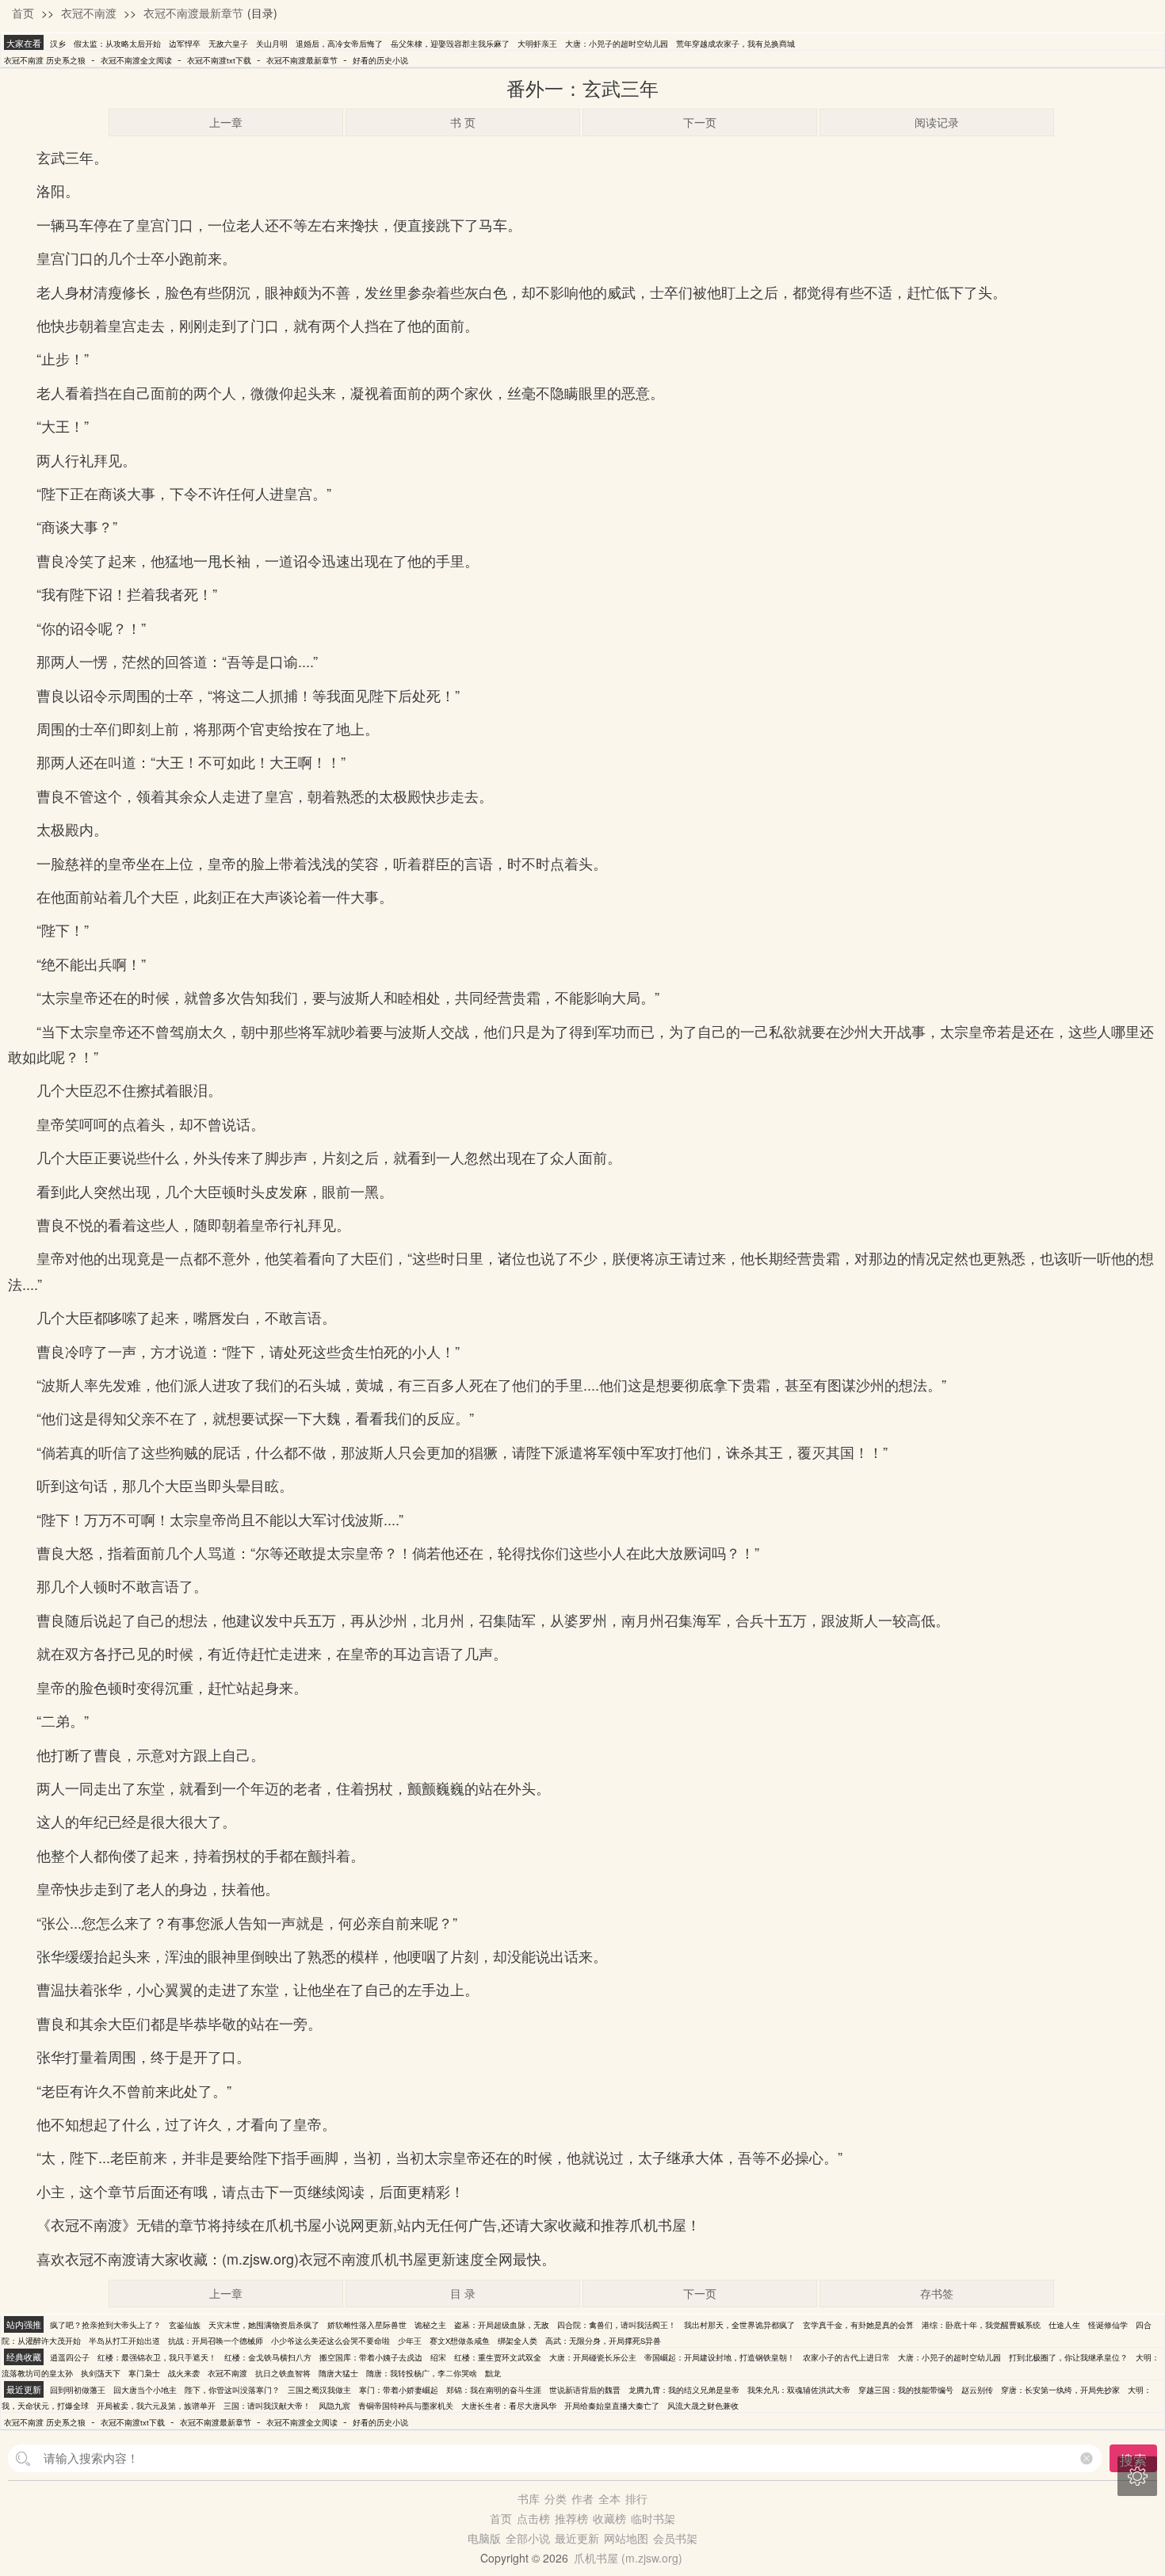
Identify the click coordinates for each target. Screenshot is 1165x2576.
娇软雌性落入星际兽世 (367, 2325)
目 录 (463, 2293)
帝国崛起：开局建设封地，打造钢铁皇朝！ (720, 2357)
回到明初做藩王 (78, 2390)
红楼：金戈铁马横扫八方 (268, 2357)
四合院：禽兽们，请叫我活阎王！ (617, 2325)
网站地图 (626, 2538)
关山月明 (272, 44)
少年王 (410, 2341)
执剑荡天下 (101, 2373)
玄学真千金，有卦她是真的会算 (858, 2325)
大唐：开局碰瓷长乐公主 (593, 2357)
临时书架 (653, 2518)
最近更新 (577, 2538)
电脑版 (484, 2538)
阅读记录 (937, 122)
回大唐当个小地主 (145, 2390)
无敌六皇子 (228, 44)
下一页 (700, 122)
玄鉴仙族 (185, 2325)
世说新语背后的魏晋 (585, 2390)
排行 (636, 2498)
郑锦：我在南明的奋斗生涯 (494, 2390)
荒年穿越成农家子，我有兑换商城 (735, 44)
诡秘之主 (430, 2325)
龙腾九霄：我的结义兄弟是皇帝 (684, 2390)
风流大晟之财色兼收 (703, 2406)
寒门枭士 (144, 2373)
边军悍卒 (185, 44)
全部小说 (528, 2538)
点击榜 (533, 2518)
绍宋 (438, 2357)
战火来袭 (184, 2373)
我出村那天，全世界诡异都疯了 (739, 2325)
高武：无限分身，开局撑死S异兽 (603, 2341)
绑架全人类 (518, 2341)
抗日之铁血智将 (283, 2373)
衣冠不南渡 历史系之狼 (45, 60)
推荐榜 (571, 2518)
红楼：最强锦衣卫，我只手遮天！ (157, 2357)
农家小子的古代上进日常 (846, 2357)
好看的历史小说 (380, 60)
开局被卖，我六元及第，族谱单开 (156, 2406)
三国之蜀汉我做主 (319, 2390)
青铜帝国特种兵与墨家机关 (406, 2406)
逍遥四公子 (70, 2357)
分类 (556, 2498)
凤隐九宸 (334, 2406)
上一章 (226, 122)
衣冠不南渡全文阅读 (136, 60)
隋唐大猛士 (338, 2373)
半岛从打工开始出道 (124, 2341)
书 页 (463, 122)
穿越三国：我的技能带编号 (906, 2390)
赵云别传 (977, 2390)
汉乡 (58, 44)
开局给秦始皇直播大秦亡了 (612, 2406)
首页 (23, 13)
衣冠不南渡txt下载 (219, 60)
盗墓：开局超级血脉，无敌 (502, 2325)
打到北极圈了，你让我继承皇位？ (1068, 2357)
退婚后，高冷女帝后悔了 (339, 44)
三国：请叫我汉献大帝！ (267, 2406)
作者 (582, 2498)
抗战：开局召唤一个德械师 (216, 2341)
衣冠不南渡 (89, 13)
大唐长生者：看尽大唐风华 (509, 2406)
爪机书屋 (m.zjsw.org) (628, 2558)
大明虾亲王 (537, 44)
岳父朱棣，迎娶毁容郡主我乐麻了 (450, 44)
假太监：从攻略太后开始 (117, 44)
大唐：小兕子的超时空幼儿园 (617, 44)
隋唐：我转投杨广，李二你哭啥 (422, 2373)
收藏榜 (609, 2518)
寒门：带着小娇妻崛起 (399, 2390)
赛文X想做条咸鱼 (460, 2341)
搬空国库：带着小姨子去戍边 (371, 2357)
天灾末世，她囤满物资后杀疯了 (264, 2325)
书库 (529, 2498)
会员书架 (675, 2538)
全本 (609, 2498)
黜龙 (493, 2373)
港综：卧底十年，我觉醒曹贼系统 (981, 2325)
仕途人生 (1064, 2325)
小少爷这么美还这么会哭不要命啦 (330, 2341)
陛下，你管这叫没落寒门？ (232, 2390)
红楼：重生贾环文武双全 (498, 2357)
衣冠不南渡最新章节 (193, 13)
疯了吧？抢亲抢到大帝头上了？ (105, 2325)
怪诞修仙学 (1108, 2325)
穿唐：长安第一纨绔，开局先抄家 (1060, 2390)
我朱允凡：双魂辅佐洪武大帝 (799, 2390)
